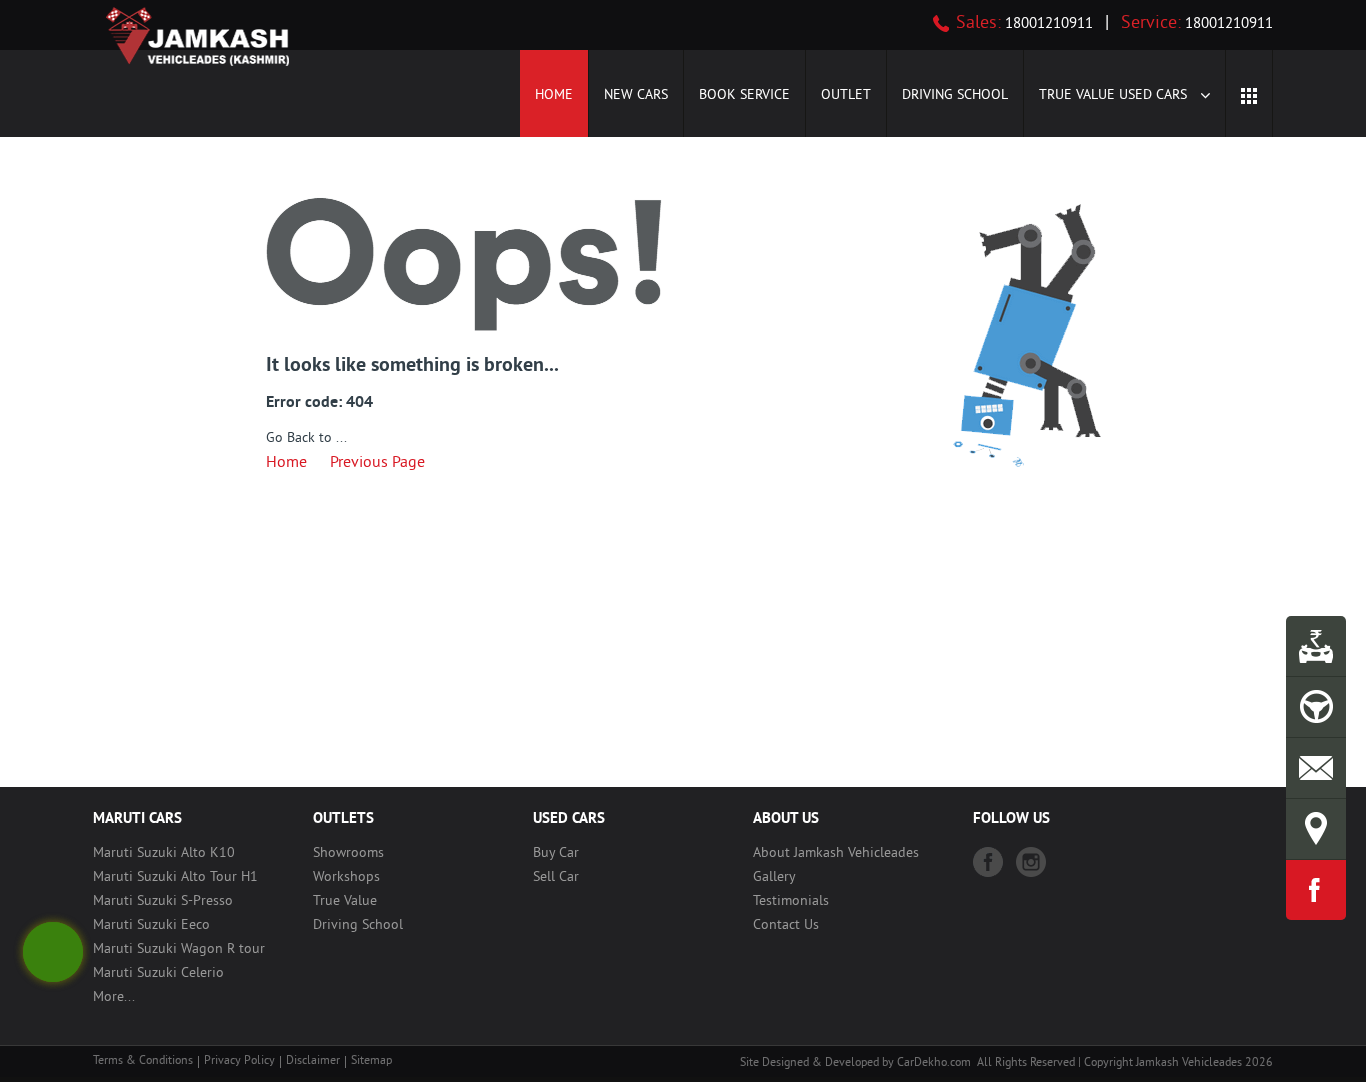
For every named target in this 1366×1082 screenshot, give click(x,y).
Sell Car (556, 877)
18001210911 (1047, 24)
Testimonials (791, 901)
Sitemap (371, 1061)
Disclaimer (313, 1061)
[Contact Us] (1316, 768)
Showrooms (348, 853)
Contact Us (786, 925)
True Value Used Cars (1115, 95)
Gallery (774, 877)
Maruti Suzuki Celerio (158, 973)
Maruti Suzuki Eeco (151, 925)
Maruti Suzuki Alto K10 (164, 853)
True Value (345, 901)
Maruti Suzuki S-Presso (163, 901)
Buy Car (556, 853)
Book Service (744, 95)
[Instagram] (1031, 862)
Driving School (955, 95)
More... (114, 997)
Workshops (346, 877)
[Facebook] (988, 862)
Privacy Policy (239, 1061)
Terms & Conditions (143, 1061)
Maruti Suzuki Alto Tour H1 (175, 877)
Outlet (846, 95)
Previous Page (377, 463)
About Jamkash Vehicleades (836, 853)
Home (554, 95)
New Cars (636, 95)
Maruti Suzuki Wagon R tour (179, 949)
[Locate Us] (1316, 829)
